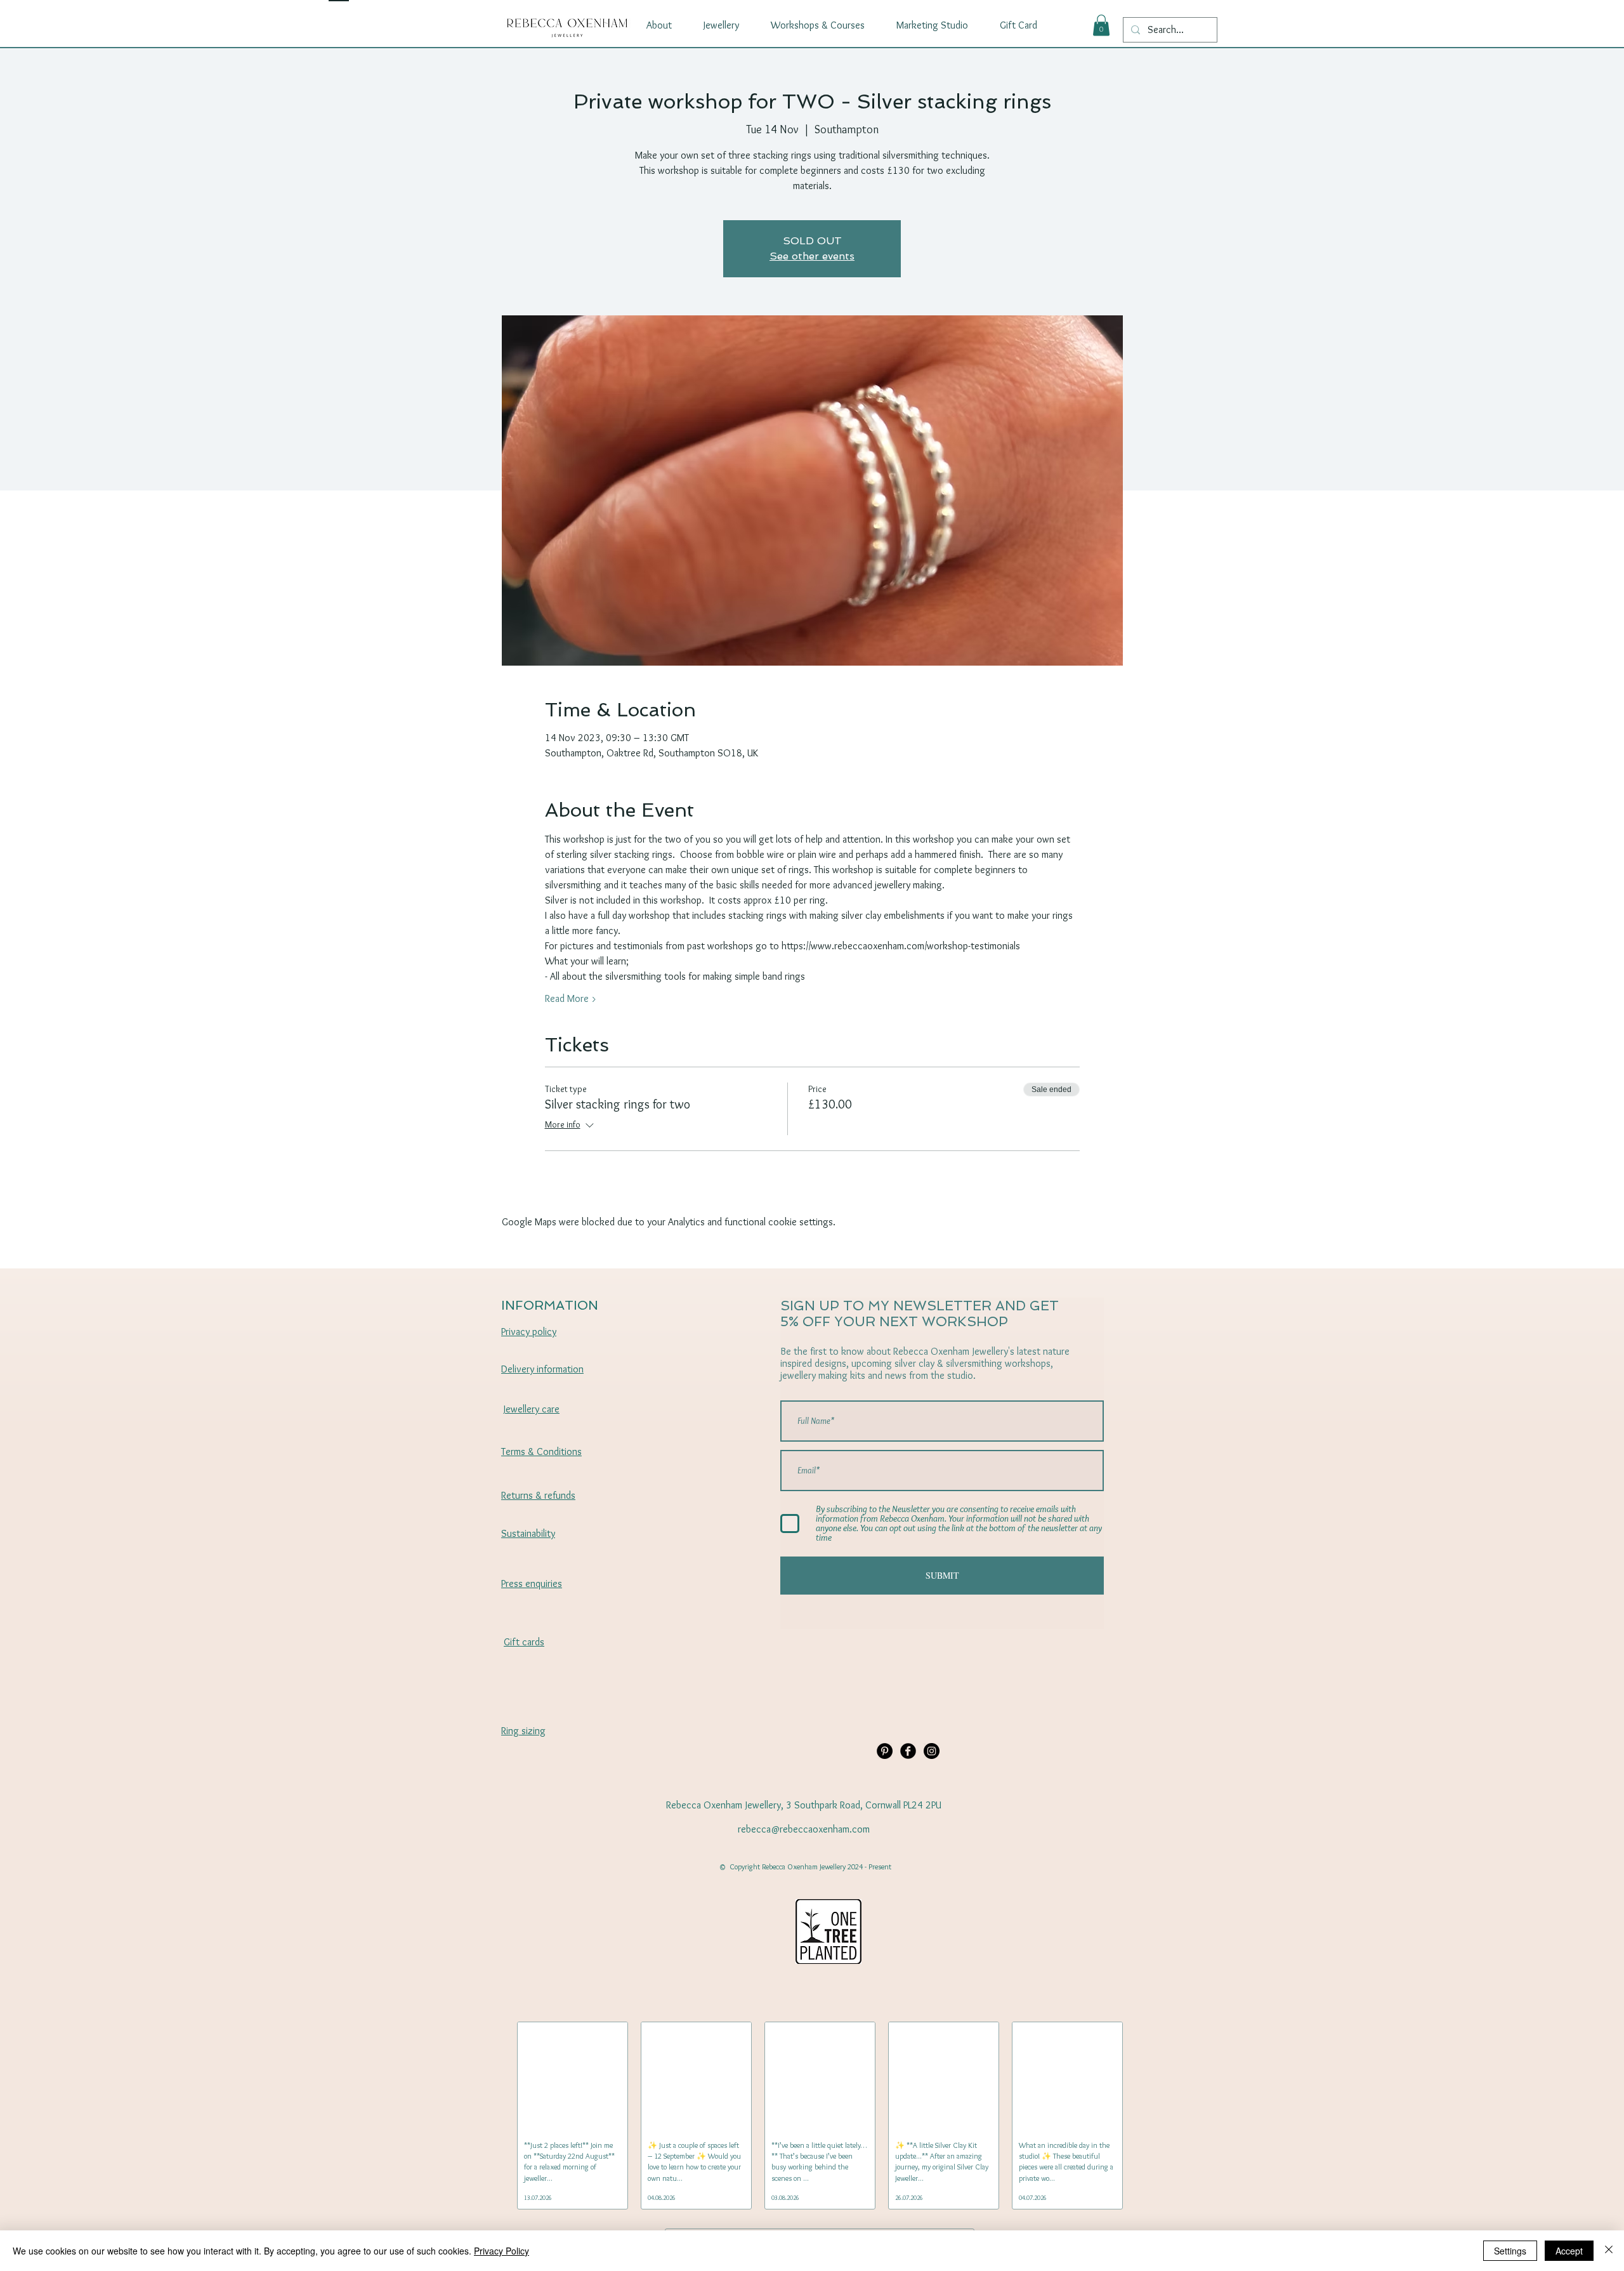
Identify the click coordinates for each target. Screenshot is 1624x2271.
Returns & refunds (538, 1495)
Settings (1510, 2251)
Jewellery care (532, 1409)
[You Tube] (932, 1751)
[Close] (1609, 2251)
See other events (812, 256)
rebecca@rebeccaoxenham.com (804, 1829)
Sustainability (528, 1533)
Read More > (571, 998)
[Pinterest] (885, 1751)
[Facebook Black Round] (908, 1751)
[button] (1101, 25)
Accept (1569, 2251)
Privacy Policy (501, 2251)
